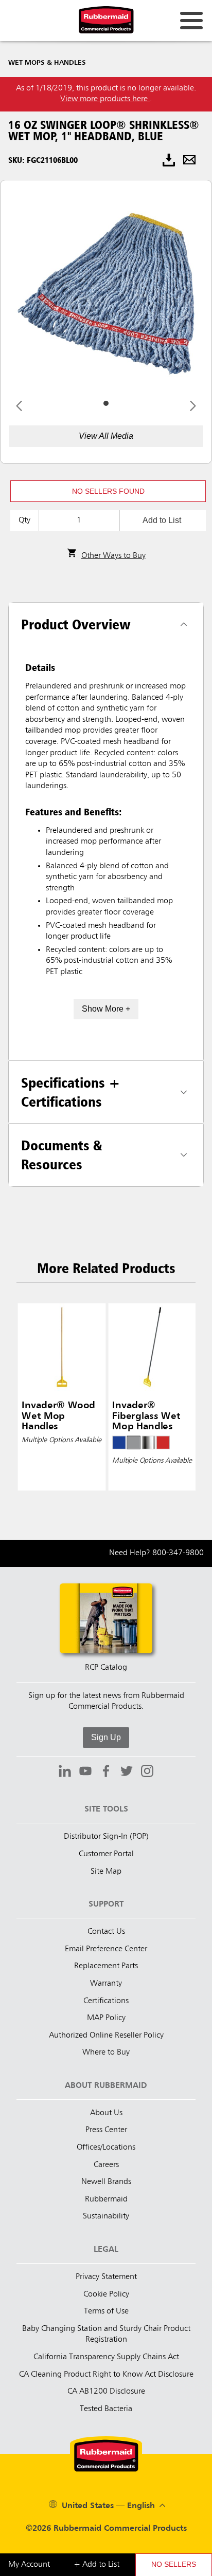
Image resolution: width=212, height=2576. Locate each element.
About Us (106, 2113)
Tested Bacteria (106, 2409)
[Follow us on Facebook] (106, 1772)
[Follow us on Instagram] (147, 1772)
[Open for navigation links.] (191, 21)
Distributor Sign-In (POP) (106, 1837)
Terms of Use (106, 2311)
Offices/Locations (106, 2148)
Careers (106, 2165)
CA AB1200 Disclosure (106, 2392)
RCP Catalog (106, 1668)
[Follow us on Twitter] (127, 1772)
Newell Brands (106, 2182)
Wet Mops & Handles (47, 63)
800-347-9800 (178, 1553)
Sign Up (106, 1737)
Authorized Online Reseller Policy (106, 2036)
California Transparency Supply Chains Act (106, 2357)
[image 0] (106, 403)
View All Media (106, 436)
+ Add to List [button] (96, 2565)
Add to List (162, 520)
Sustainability (106, 2216)
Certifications (106, 2001)
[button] (108, 491)
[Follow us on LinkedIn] (65, 1772)
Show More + (106, 1009)
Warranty (106, 1984)
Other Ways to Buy (113, 556)
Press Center (106, 2130)
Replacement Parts (106, 1966)
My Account (29, 2565)
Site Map (106, 1872)
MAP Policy (106, 2018)
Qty (24, 520)
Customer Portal (106, 1854)
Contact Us (106, 1932)
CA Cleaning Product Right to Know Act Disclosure (106, 2375)
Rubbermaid (106, 2199)
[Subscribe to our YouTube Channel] (85, 1772)
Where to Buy (106, 2052)
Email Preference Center (106, 1949)
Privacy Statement (106, 2277)
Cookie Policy (106, 2294)
